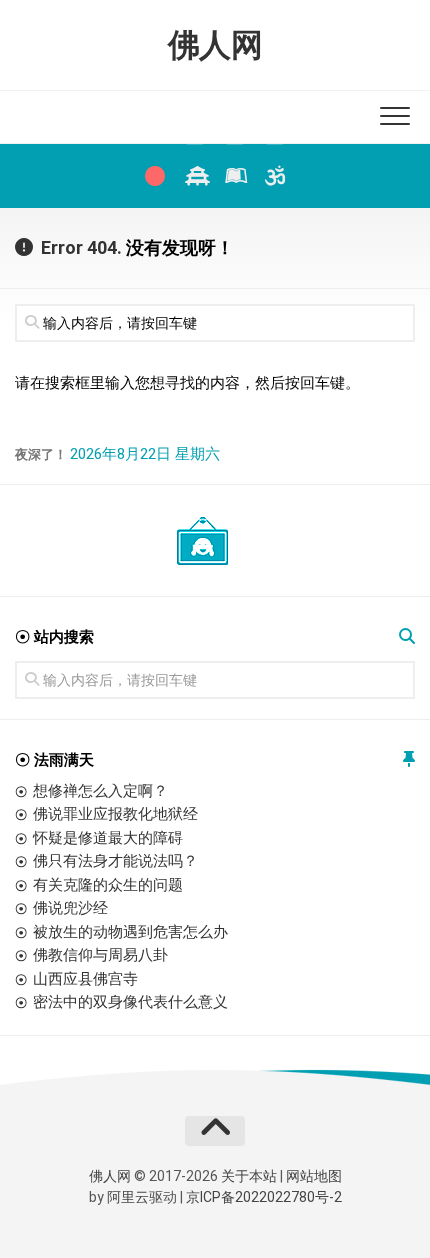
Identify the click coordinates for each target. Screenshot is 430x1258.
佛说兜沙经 (70, 908)
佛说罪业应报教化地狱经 (115, 814)
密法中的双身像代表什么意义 (130, 1002)
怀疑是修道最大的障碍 (108, 838)
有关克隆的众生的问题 (108, 885)
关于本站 (249, 1176)
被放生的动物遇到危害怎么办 (130, 932)
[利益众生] (235, 176)
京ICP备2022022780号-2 (264, 1197)
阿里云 (128, 1197)
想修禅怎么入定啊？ (100, 791)
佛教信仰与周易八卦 (100, 955)
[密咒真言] (275, 176)
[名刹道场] (195, 176)
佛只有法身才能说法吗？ (115, 861)
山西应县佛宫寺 (85, 979)
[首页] (155, 176)
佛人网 (215, 45)
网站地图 (314, 1176)
